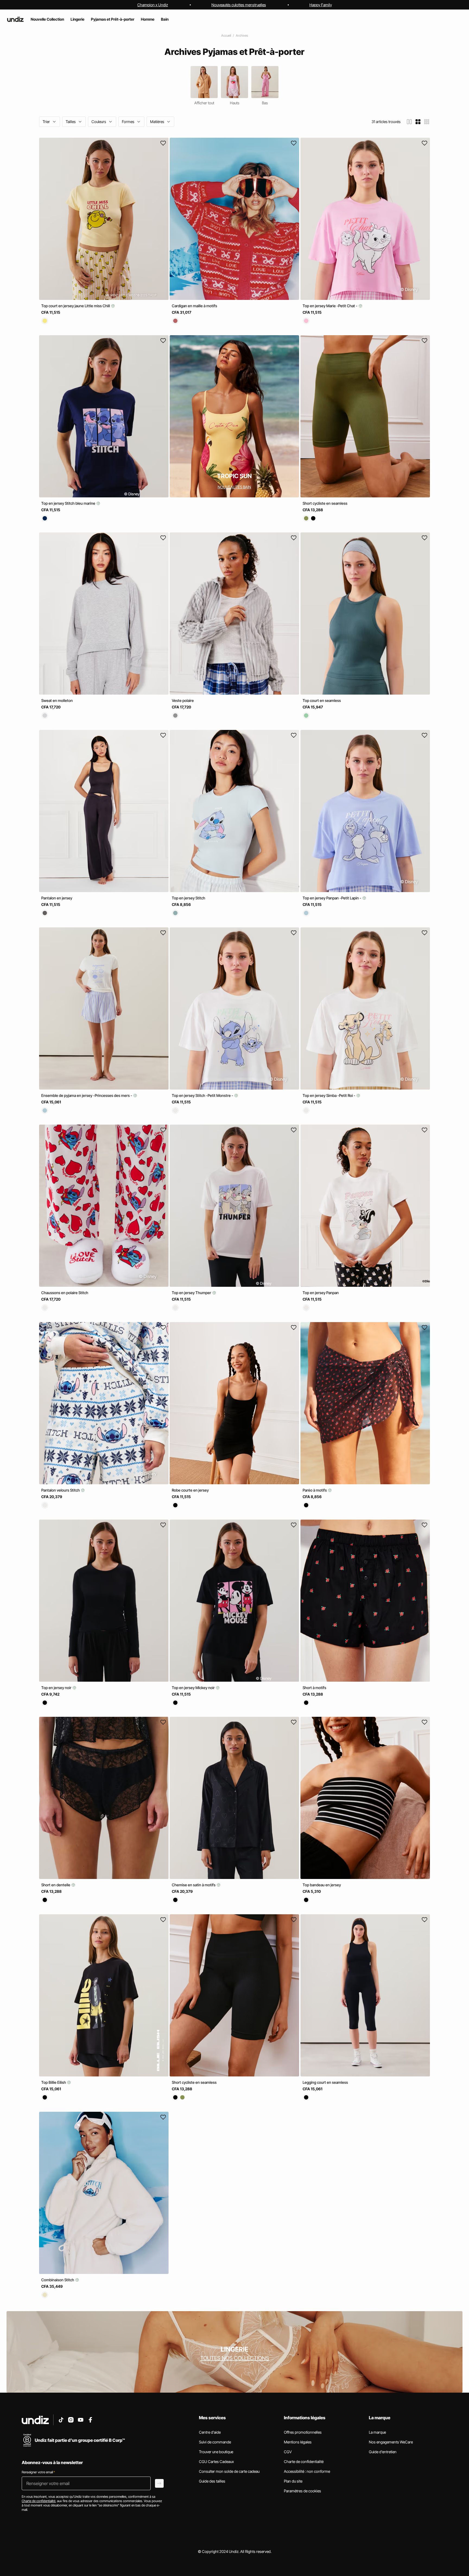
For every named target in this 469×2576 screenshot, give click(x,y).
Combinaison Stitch (58, 2280)
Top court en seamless (322, 700)
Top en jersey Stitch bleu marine (69, 503)
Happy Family (321, 5)
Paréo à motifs (315, 1490)
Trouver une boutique (216, 2452)
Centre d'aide (210, 2432)
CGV (288, 2452)
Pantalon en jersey (57, 898)
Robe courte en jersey (190, 1490)
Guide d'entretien (383, 2452)
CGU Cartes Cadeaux (216, 2462)
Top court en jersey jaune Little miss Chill (76, 306)
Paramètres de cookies (302, 2491)
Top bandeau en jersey (322, 1885)
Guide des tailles (212, 2481)
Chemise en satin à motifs (194, 1885)
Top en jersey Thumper (192, 1293)
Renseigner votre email (38, 2472)
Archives (242, 35)
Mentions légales (298, 2442)
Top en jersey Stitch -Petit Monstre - (203, 1095)
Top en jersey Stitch (188, 898)
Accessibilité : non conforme (307, 2471)
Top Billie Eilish (54, 2082)
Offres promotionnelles (303, 2432)
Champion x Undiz (153, 5)
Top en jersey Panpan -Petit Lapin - (332, 898)
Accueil (226, 35)
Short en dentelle (56, 1885)
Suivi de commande (215, 2442)
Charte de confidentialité (304, 2462)
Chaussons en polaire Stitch (65, 1293)
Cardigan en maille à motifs (194, 306)
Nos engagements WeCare (391, 2442)
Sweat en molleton (57, 700)
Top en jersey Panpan (321, 1293)
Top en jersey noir (57, 1687)
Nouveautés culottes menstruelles (239, 5)
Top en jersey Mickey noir (194, 1687)
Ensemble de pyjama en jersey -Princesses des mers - (87, 1095)
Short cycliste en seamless (325, 503)
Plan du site (293, 2481)
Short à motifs (314, 1687)
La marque (377, 2432)
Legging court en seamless (325, 2082)
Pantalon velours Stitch (61, 1490)
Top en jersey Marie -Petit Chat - (330, 306)
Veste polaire (183, 700)
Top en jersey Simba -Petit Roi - (329, 1095)
